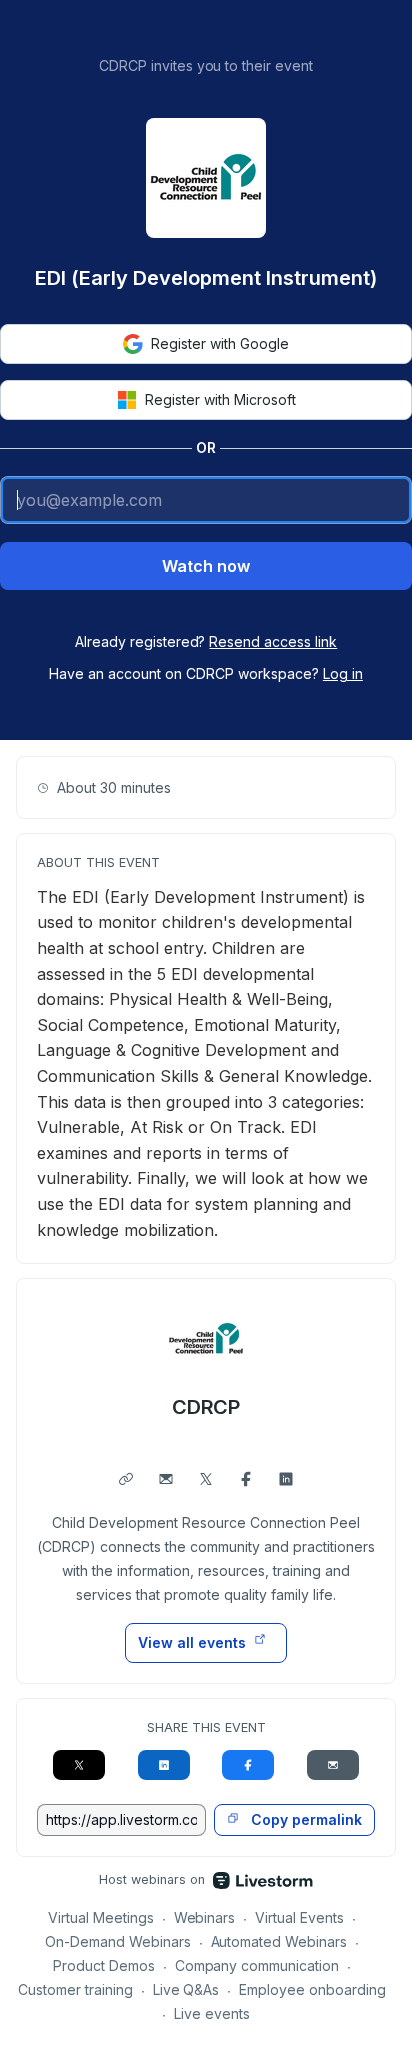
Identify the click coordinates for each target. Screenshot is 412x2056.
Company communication (257, 1965)
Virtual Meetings (101, 1917)
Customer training (75, 1989)
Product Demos (104, 1965)
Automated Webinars (279, 1941)
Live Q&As (186, 1989)
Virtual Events (299, 1917)
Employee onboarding (312, 1989)
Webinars (205, 1917)
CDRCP (206, 1407)
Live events (212, 2013)
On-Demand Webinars (118, 1941)
